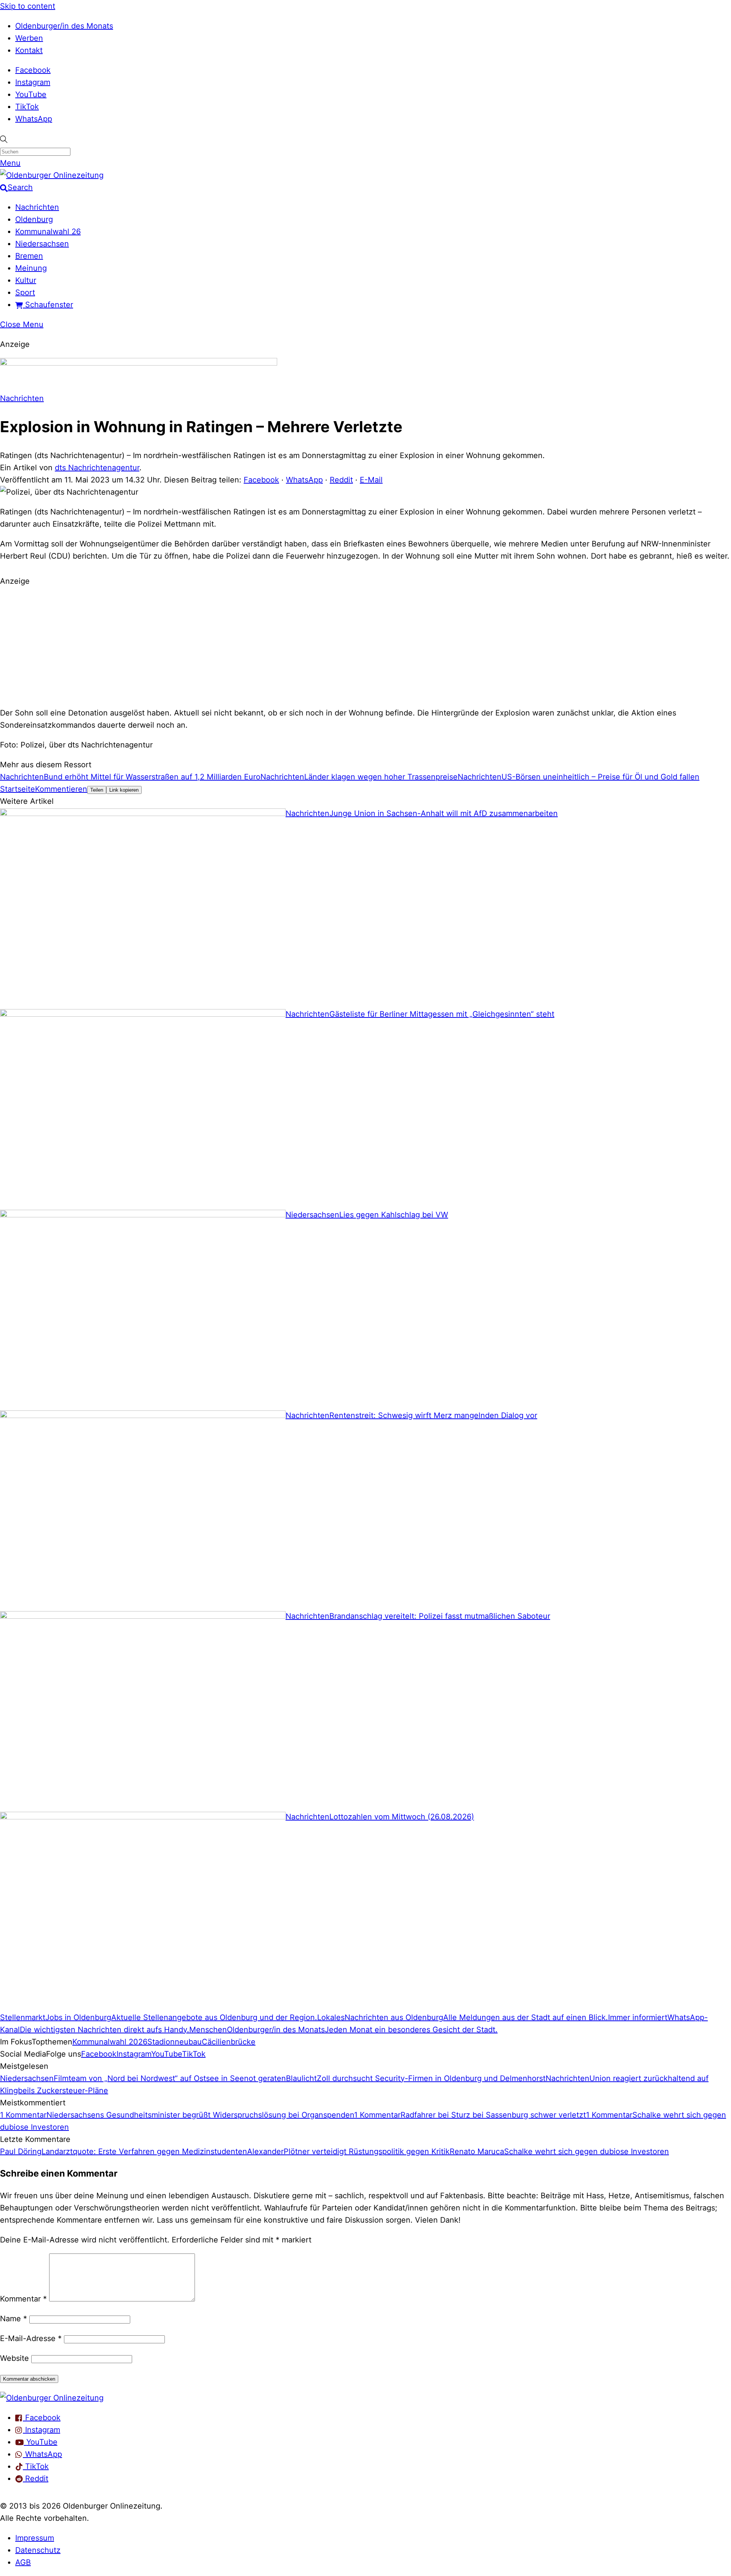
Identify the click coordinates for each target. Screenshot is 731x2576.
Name (14, 2319)
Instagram (33, 82)
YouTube (31, 94)
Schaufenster (48, 305)
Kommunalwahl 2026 (110, 2042)
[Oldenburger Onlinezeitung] (52, 2398)
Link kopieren (124, 790)
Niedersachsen (42, 244)
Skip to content (28, 6)
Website (14, 2358)
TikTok (27, 107)
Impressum (35, 2538)
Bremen (29, 256)
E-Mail (371, 480)
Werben (29, 38)
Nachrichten (37, 207)
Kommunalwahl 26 (48, 232)
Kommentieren (61, 789)
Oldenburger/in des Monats (64, 26)
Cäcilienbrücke (229, 2042)
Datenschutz (38, 2550)
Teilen (97, 790)
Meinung (31, 268)
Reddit (341, 480)
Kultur (26, 280)
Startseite (18, 789)
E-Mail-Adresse (31, 2338)
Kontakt (29, 50)
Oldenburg (34, 219)
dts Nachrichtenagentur (97, 468)
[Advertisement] (365, 646)
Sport (25, 292)
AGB (23, 2562)
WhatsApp (34, 119)
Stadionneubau (175, 2042)
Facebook (33, 70)
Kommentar (23, 2299)
